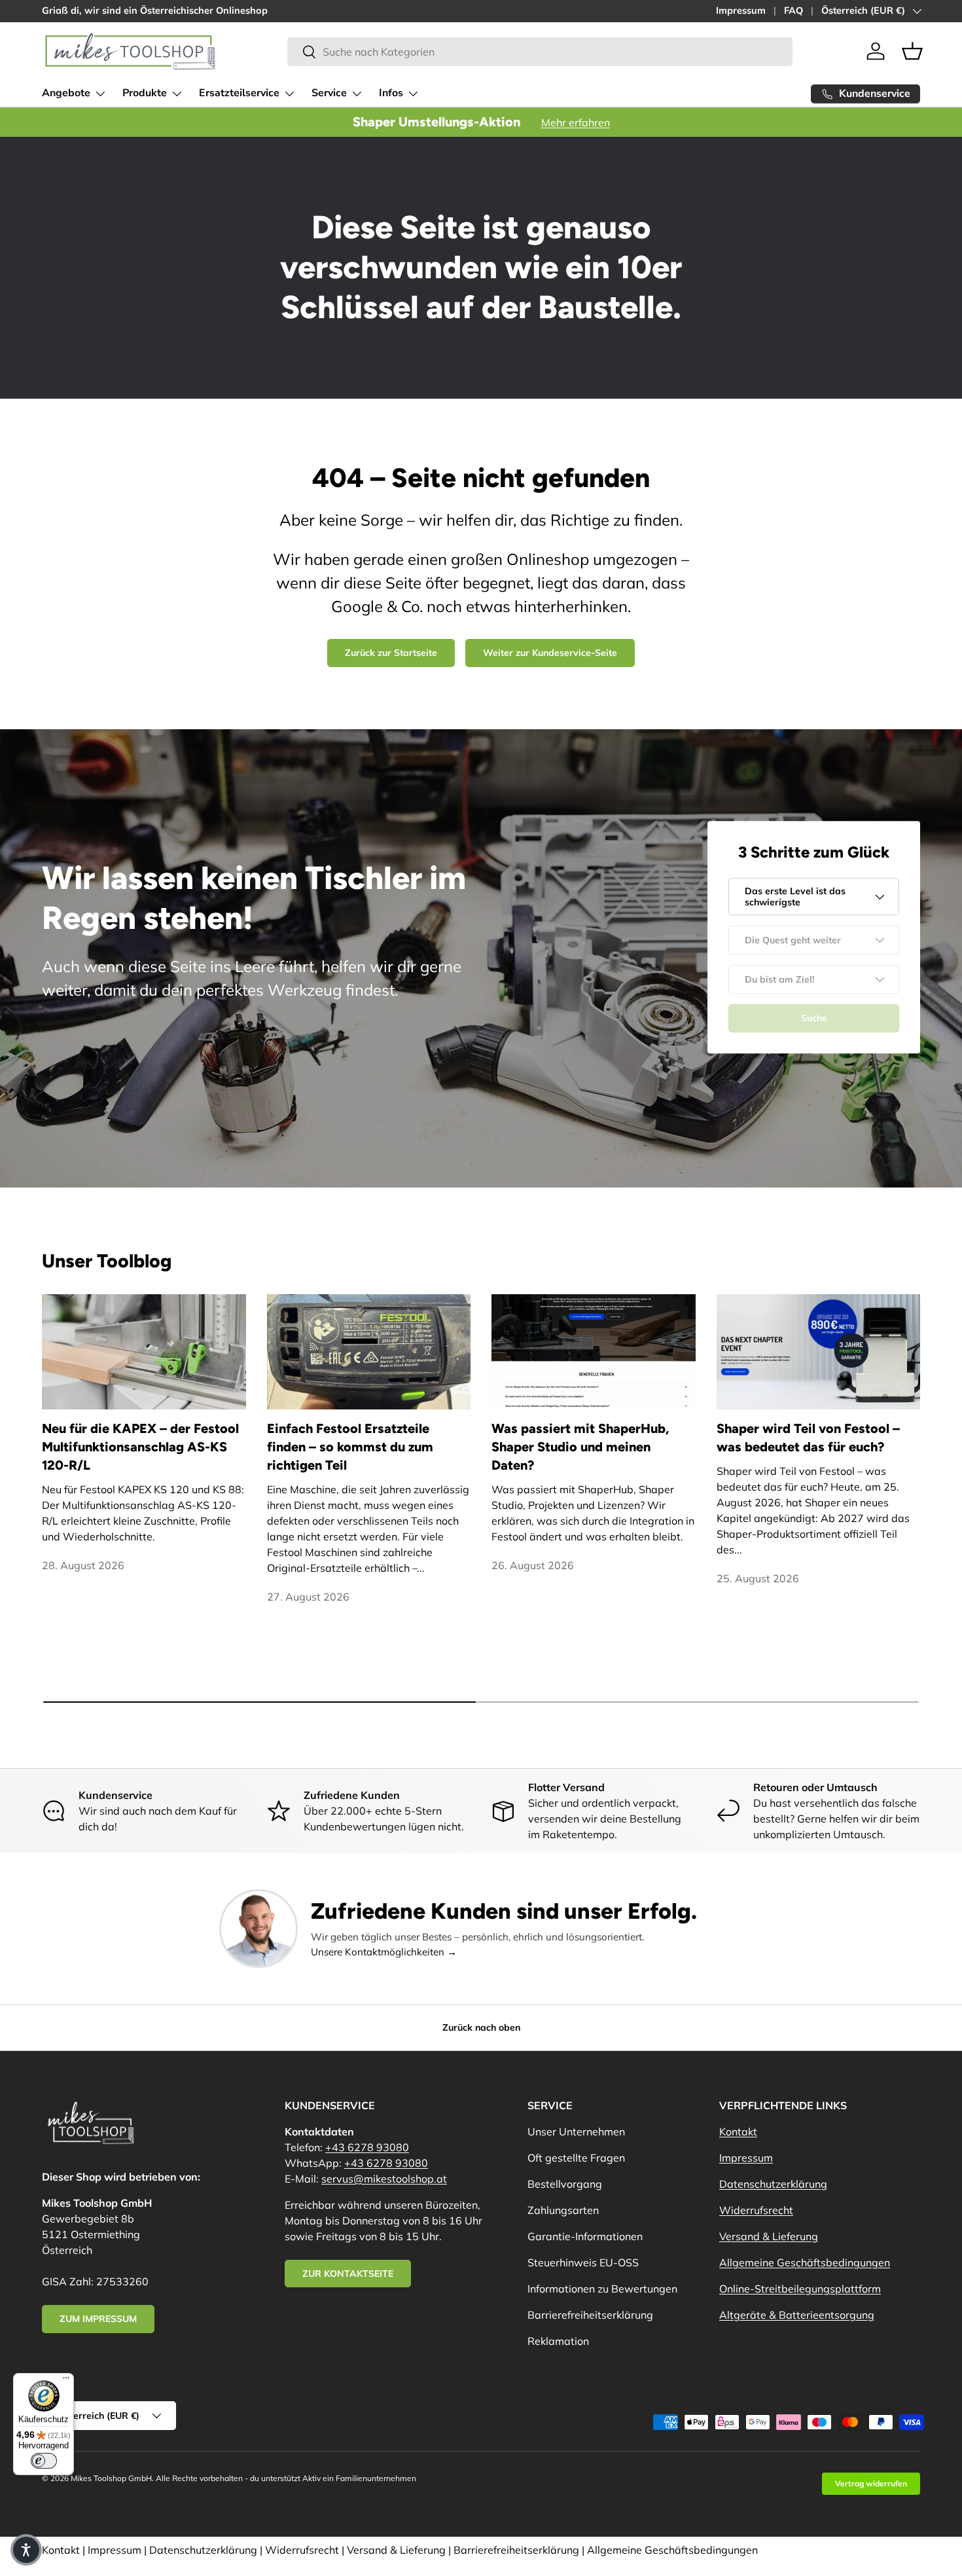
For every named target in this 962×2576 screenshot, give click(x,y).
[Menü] (66, 2381)
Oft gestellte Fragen (576, 2158)
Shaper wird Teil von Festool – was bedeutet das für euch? (808, 1438)
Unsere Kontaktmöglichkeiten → (384, 1952)
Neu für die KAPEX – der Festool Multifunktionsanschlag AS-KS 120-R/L (140, 1447)
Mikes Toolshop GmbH (111, 2478)
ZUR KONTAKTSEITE (348, 2274)
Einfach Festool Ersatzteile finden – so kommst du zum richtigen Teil (350, 1447)
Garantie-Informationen (585, 2236)
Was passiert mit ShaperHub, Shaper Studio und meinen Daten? (580, 1447)
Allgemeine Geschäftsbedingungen (805, 2262)
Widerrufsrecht (756, 2210)
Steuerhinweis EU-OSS (583, 2262)
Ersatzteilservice (239, 93)
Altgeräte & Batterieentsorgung (797, 2315)
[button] (912, 51)
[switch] (44, 2461)
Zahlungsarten (563, 2210)
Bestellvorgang (565, 2184)
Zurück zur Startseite (391, 653)
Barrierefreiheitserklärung (590, 2315)
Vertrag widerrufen (871, 2483)
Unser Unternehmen (576, 2132)
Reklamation (558, 2341)
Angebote (66, 93)
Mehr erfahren (576, 122)
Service (329, 93)
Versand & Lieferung (769, 2236)
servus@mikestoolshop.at (384, 2179)
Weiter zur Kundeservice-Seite (550, 653)
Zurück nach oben (481, 2027)
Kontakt (738, 2132)
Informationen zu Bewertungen (602, 2289)
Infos (391, 93)
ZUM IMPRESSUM (98, 2319)
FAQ (793, 10)
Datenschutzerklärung (773, 2184)
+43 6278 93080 (367, 2147)
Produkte (145, 93)
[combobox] (540, 52)
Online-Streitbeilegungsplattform (800, 2289)
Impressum (741, 10)
